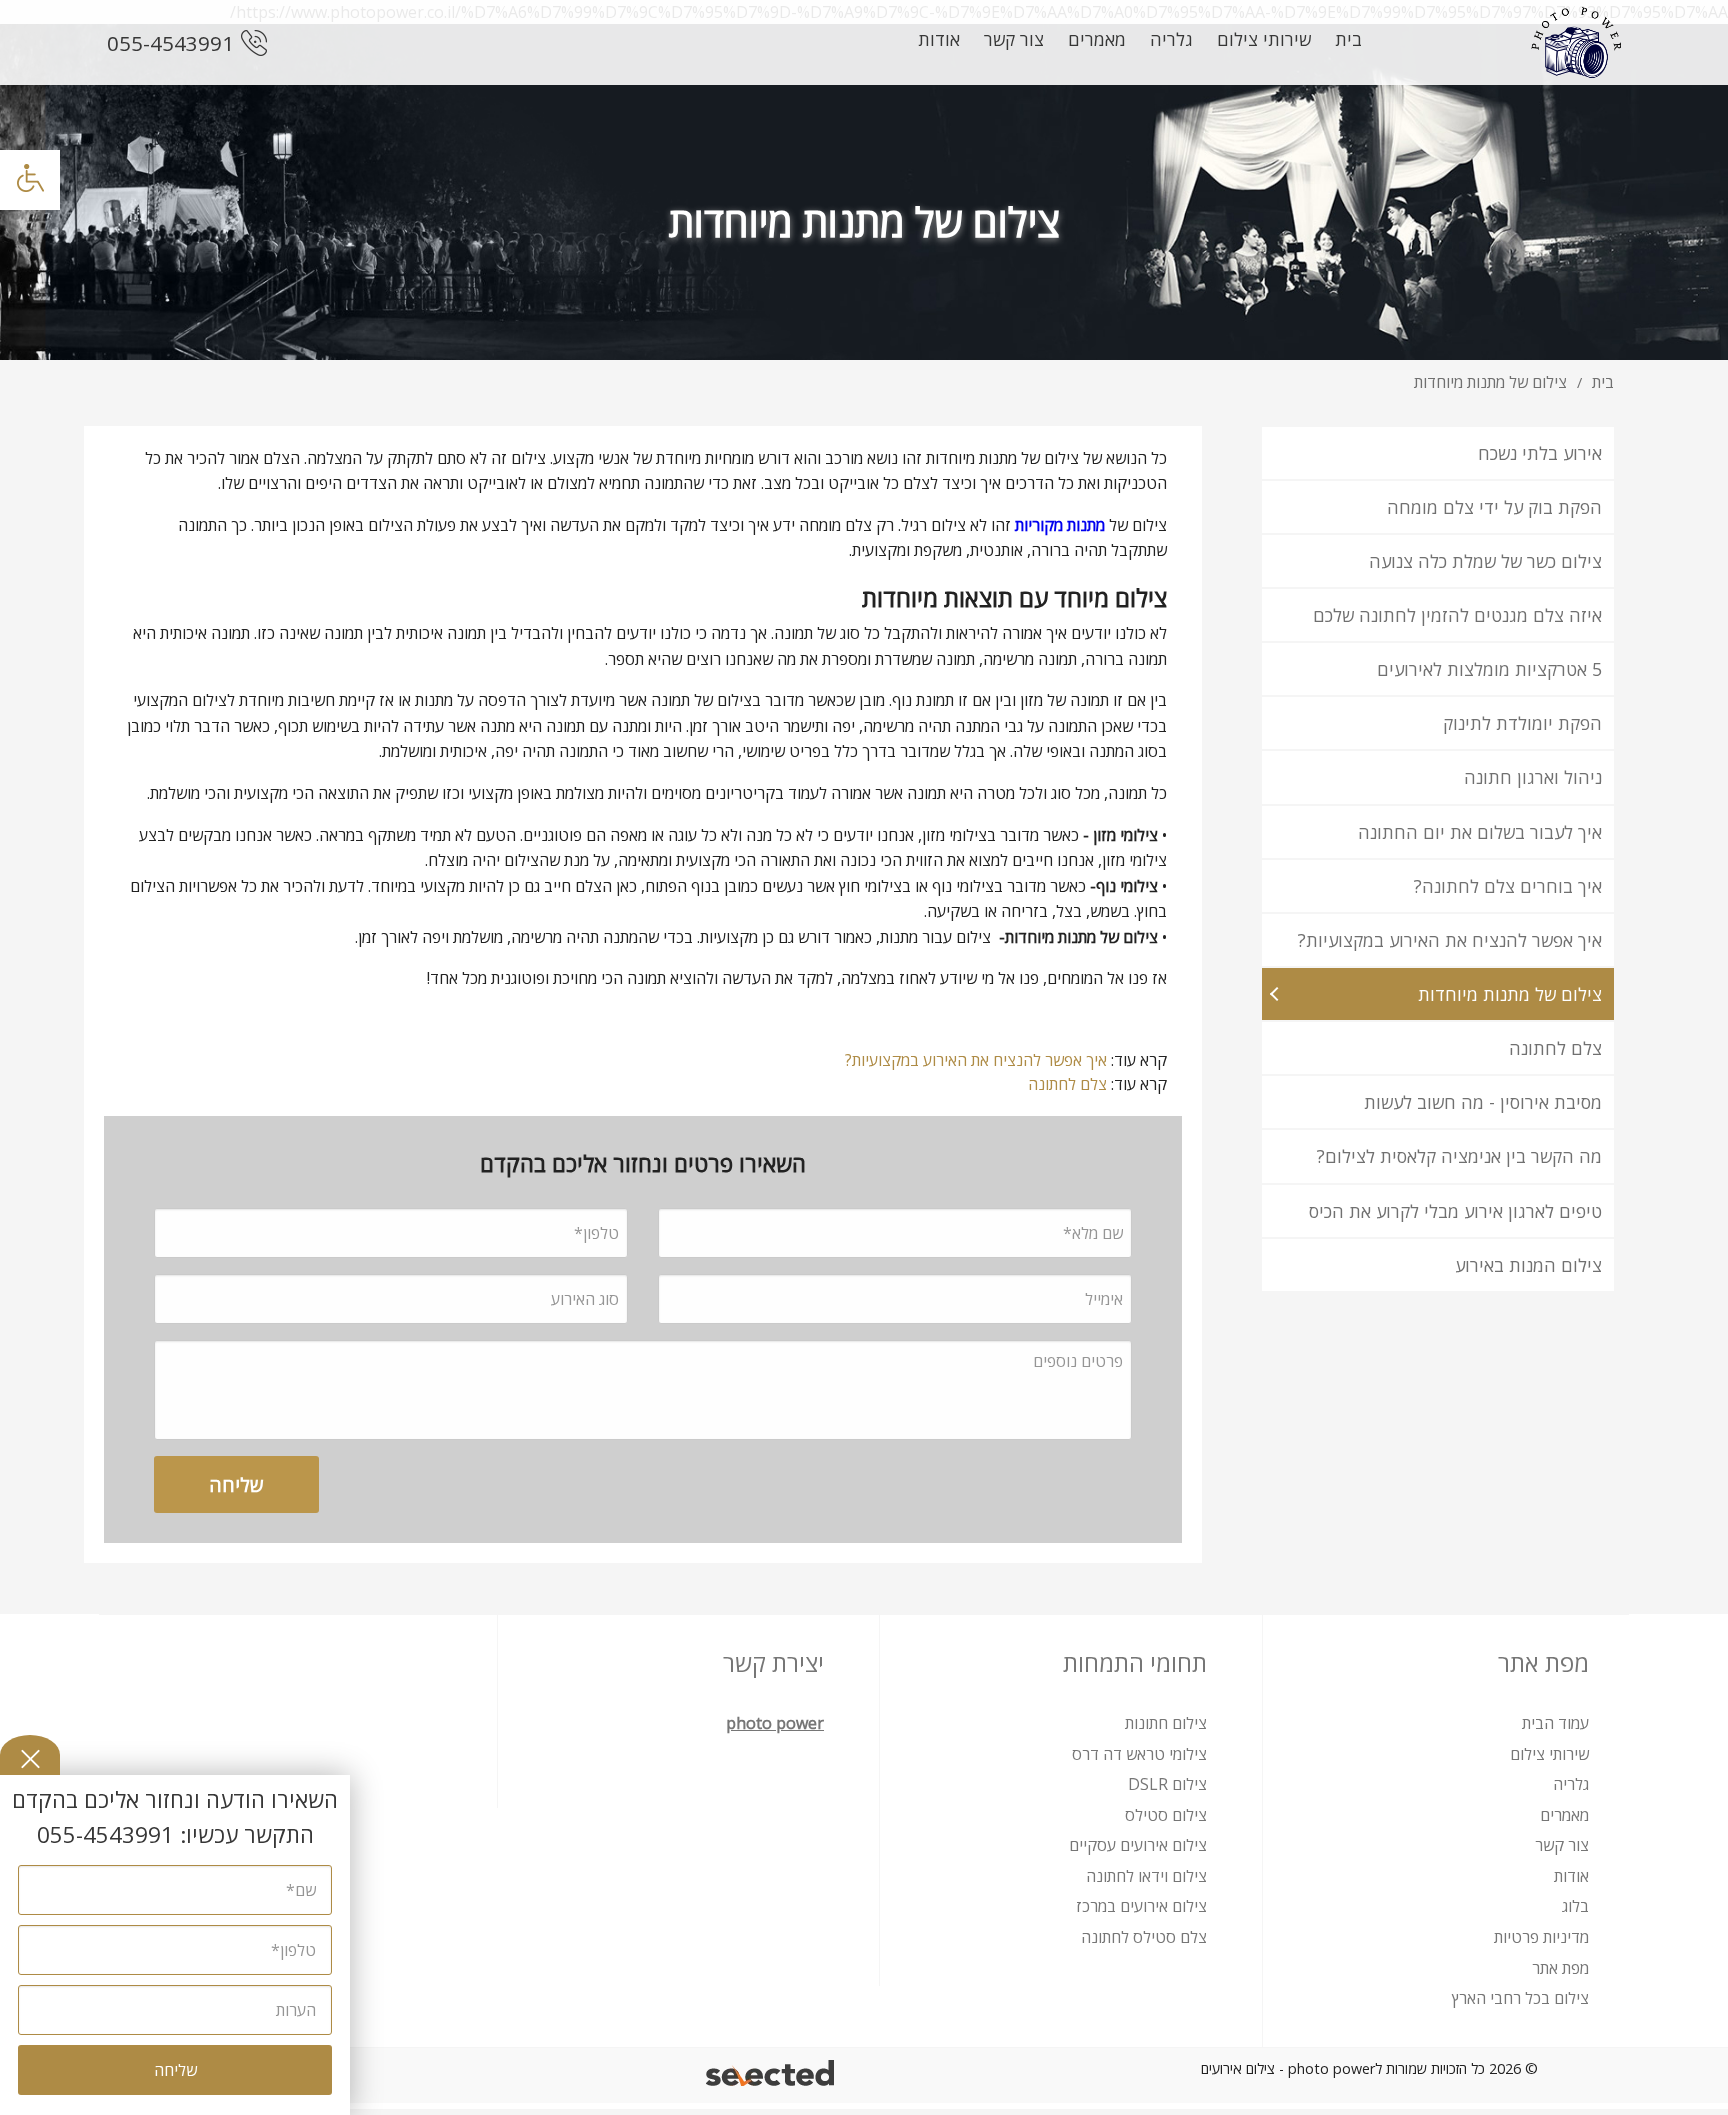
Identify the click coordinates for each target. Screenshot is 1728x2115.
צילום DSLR (1167, 1784)
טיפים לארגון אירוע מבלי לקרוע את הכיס (1455, 1211)
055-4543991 (170, 43)
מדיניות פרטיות (1541, 1937)
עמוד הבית (1555, 1723)
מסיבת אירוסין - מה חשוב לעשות (1483, 1102)
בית (1348, 39)
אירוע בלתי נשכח (1540, 453)
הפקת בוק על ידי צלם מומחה (1494, 507)
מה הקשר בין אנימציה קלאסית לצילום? (1459, 1156)
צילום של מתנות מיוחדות (1510, 994)
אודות (939, 39)
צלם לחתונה (1555, 1048)
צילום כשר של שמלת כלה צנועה (1485, 561)
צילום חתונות (1166, 1723)
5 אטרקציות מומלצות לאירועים (1489, 669)
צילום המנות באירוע (1528, 1265)
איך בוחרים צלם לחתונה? (1508, 886)
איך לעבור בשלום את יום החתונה (1480, 832)
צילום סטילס (1166, 1815)
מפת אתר (1560, 1968)
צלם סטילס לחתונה (1144, 1937)
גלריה (1171, 39)
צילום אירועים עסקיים (1138, 1845)
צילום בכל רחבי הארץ (1520, 1998)
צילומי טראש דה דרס (1139, 1754)
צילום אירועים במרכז (1141, 1906)
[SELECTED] (771, 2075)
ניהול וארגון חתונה (1533, 777)
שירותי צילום (1264, 39)
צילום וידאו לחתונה (1146, 1876)
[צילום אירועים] (1575, 42)
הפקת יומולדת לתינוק (1522, 723)
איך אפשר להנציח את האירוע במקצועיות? (1450, 940)
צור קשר (1014, 39)
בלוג (1575, 1906)
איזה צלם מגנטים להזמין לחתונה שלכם (1457, 615)
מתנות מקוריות (1060, 525)
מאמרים (1097, 39)
